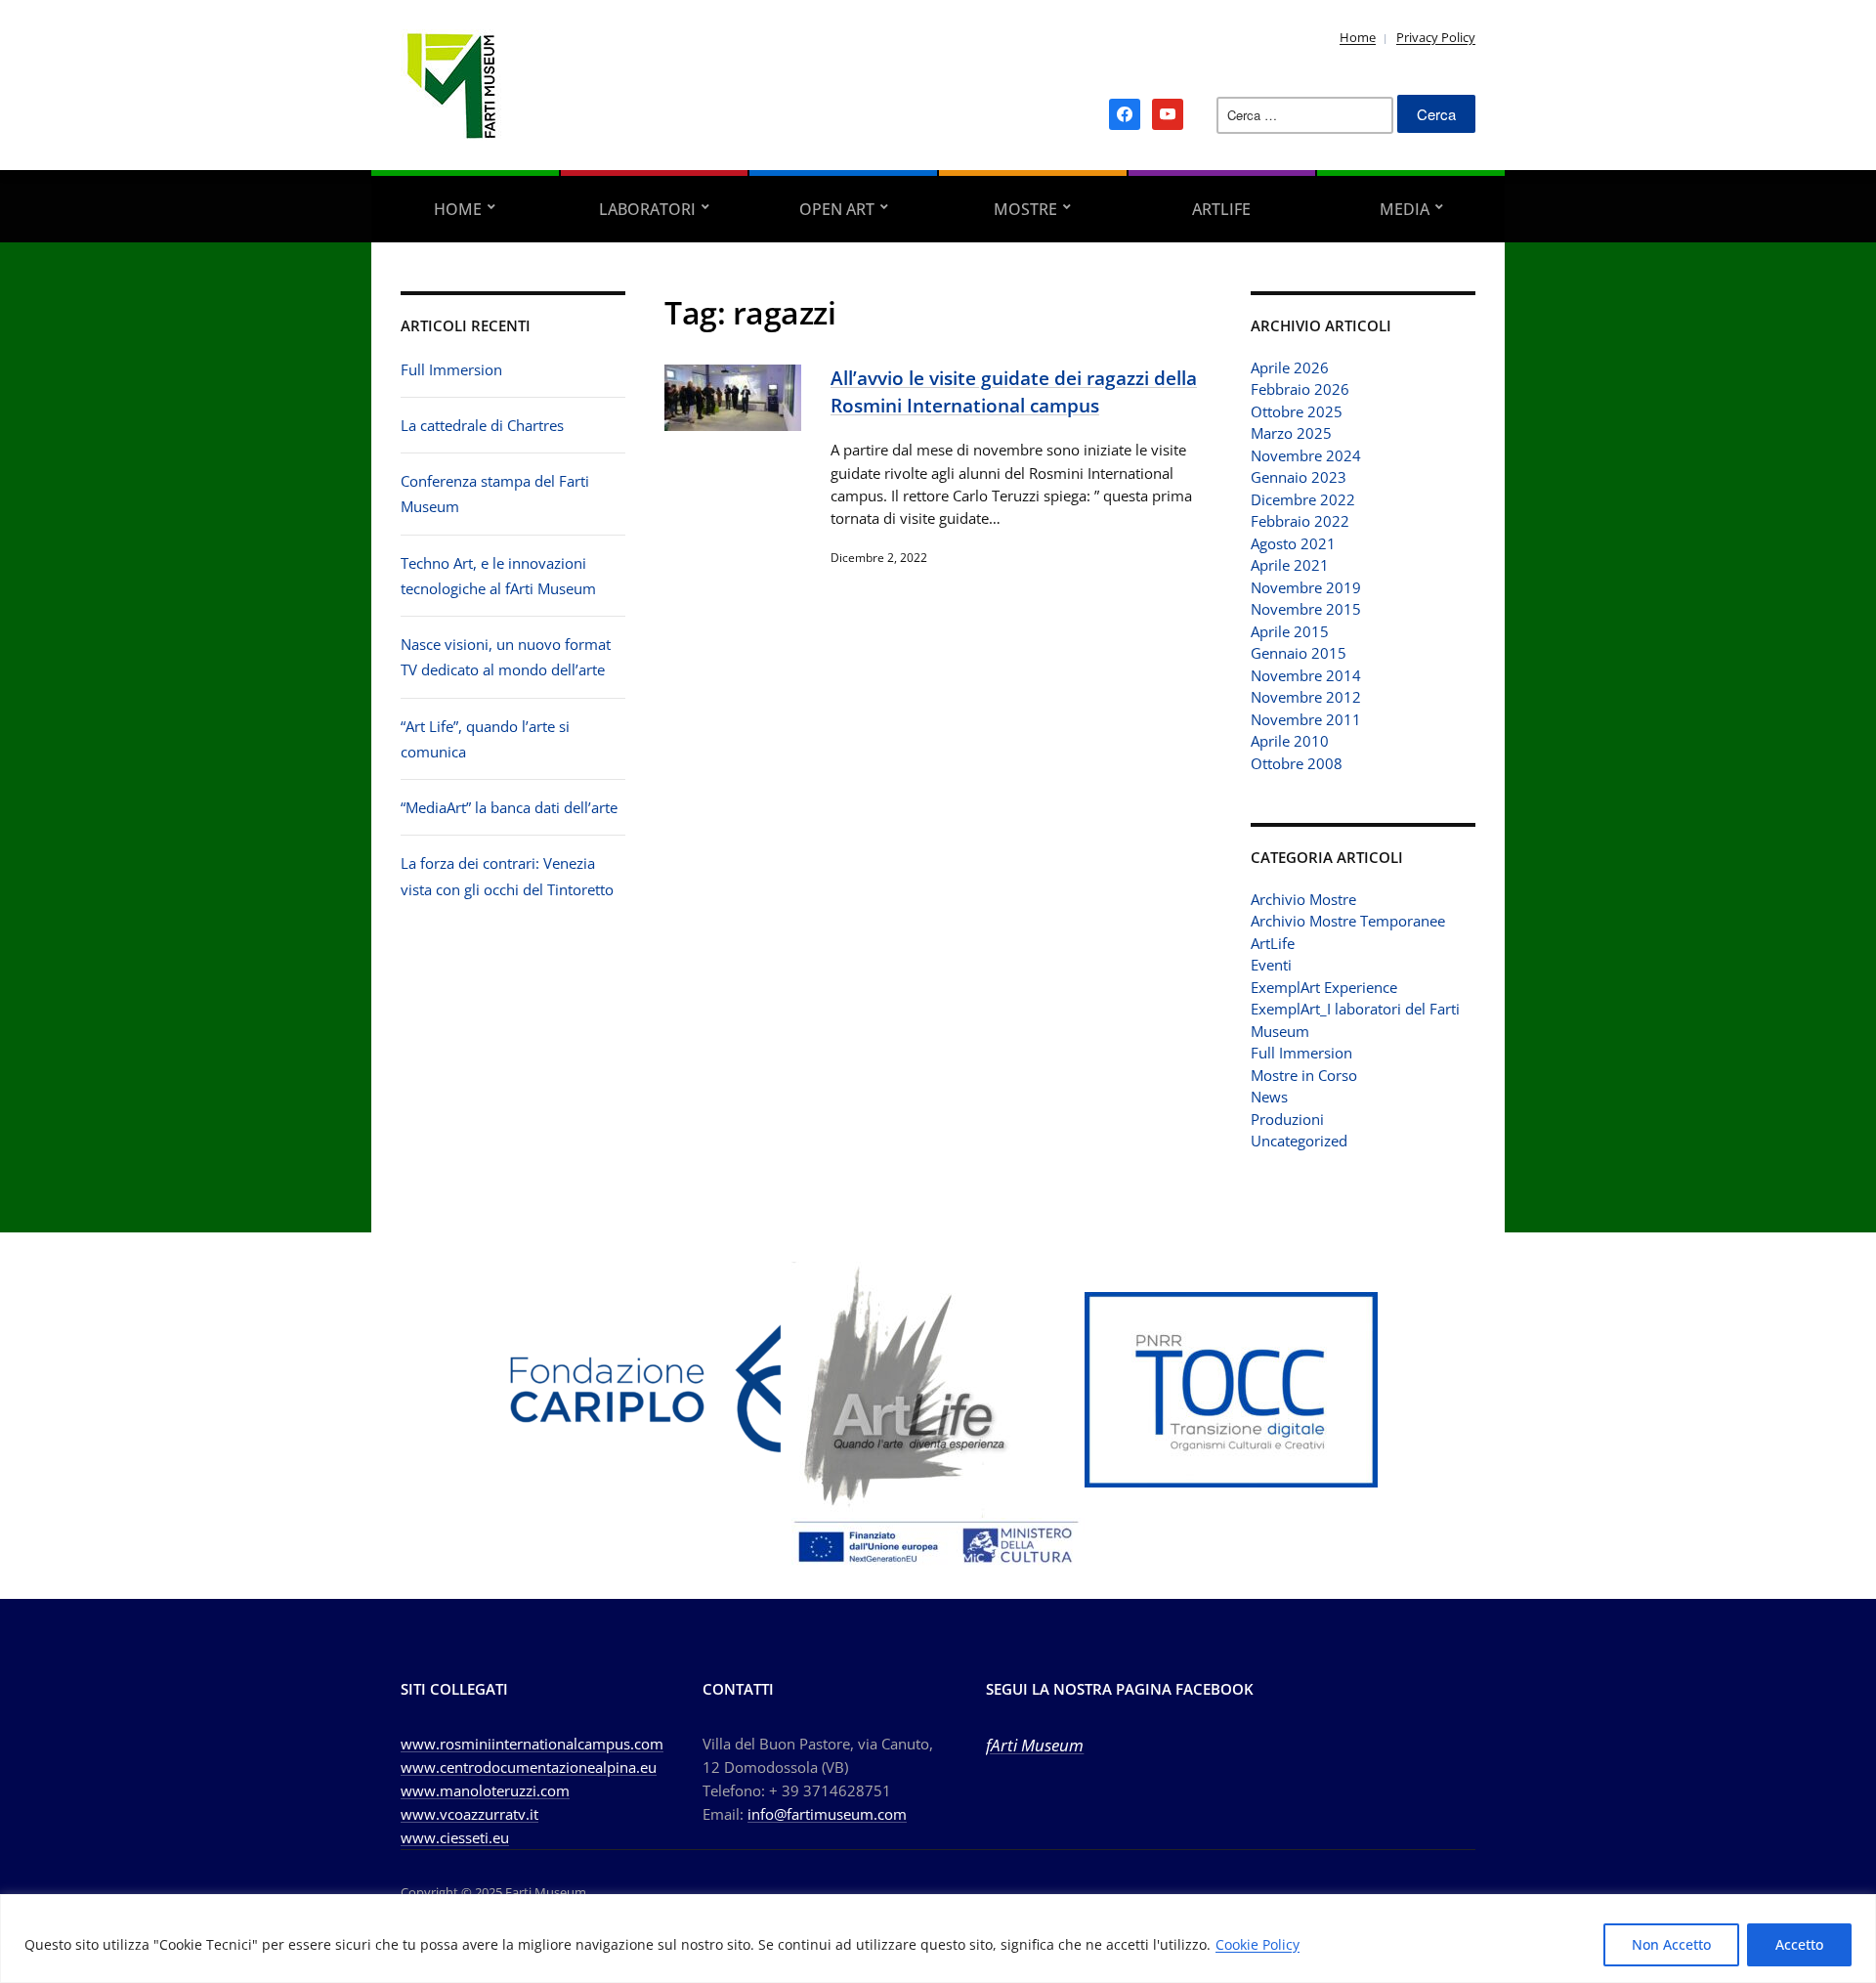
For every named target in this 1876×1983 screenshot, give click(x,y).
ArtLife (1221, 209)
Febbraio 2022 (1300, 521)
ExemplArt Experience (1324, 987)
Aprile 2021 (1290, 565)
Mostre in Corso (1304, 1075)
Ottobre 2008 (1297, 763)
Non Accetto (1671, 1944)
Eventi (1271, 965)
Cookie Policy (1258, 1944)
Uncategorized (1299, 1141)
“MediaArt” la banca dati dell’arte (509, 807)
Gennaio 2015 (1299, 653)
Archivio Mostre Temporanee (1348, 921)
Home (1358, 37)
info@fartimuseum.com (827, 1814)
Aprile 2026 (1290, 367)
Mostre (1025, 209)
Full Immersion (451, 369)
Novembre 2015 (1306, 609)
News (1269, 1097)
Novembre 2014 (1306, 675)
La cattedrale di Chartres (482, 425)
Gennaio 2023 (1299, 477)
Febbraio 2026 (1300, 389)
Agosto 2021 (1293, 543)
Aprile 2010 (1290, 741)
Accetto (1799, 1944)
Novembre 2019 (1306, 587)
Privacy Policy (1436, 37)
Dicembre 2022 (1303, 499)
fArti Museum (1035, 1745)
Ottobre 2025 (1297, 411)
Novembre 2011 (1306, 719)
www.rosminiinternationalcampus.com (532, 1744)
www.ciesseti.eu (455, 1837)
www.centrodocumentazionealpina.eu (529, 1767)
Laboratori (647, 209)
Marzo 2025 (1291, 433)
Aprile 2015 (1290, 631)
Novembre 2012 (1306, 697)
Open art (837, 209)
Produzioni (1287, 1119)
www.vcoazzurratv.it (469, 1814)
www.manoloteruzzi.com (485, 1790)
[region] (938, 1939)
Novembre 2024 (1306, 455)
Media (1405, 209)
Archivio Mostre (1303, 899)
